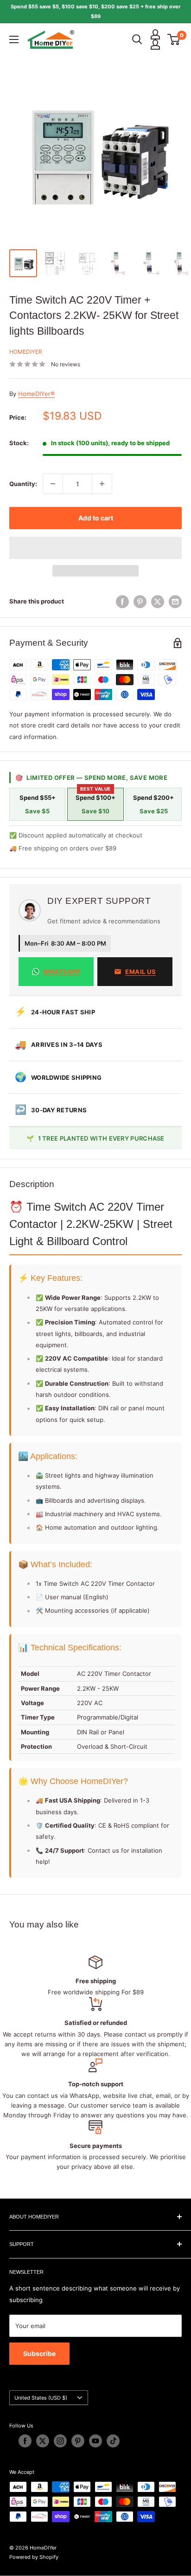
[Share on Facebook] (122, 602)
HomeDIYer (26, 352)
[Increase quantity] (102, 484)
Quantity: (23, 484)
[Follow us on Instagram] (60, 2441)
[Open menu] (14, 39)
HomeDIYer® (36, 394)
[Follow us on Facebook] (25, 2441)
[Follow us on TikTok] (113, 2441)
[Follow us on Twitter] (43, 2441)
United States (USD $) (41, 2398)
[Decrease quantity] (53, 484)
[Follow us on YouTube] (95, 2441)
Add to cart (96, 518)
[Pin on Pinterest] (140, 602)
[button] (95, 548)
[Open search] (137, 39)
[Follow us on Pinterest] (78, 2441)
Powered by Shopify (34, 2557)
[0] (174, 39)
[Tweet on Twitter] (158, 602)
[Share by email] (175, 602)
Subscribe (39, 2353)
